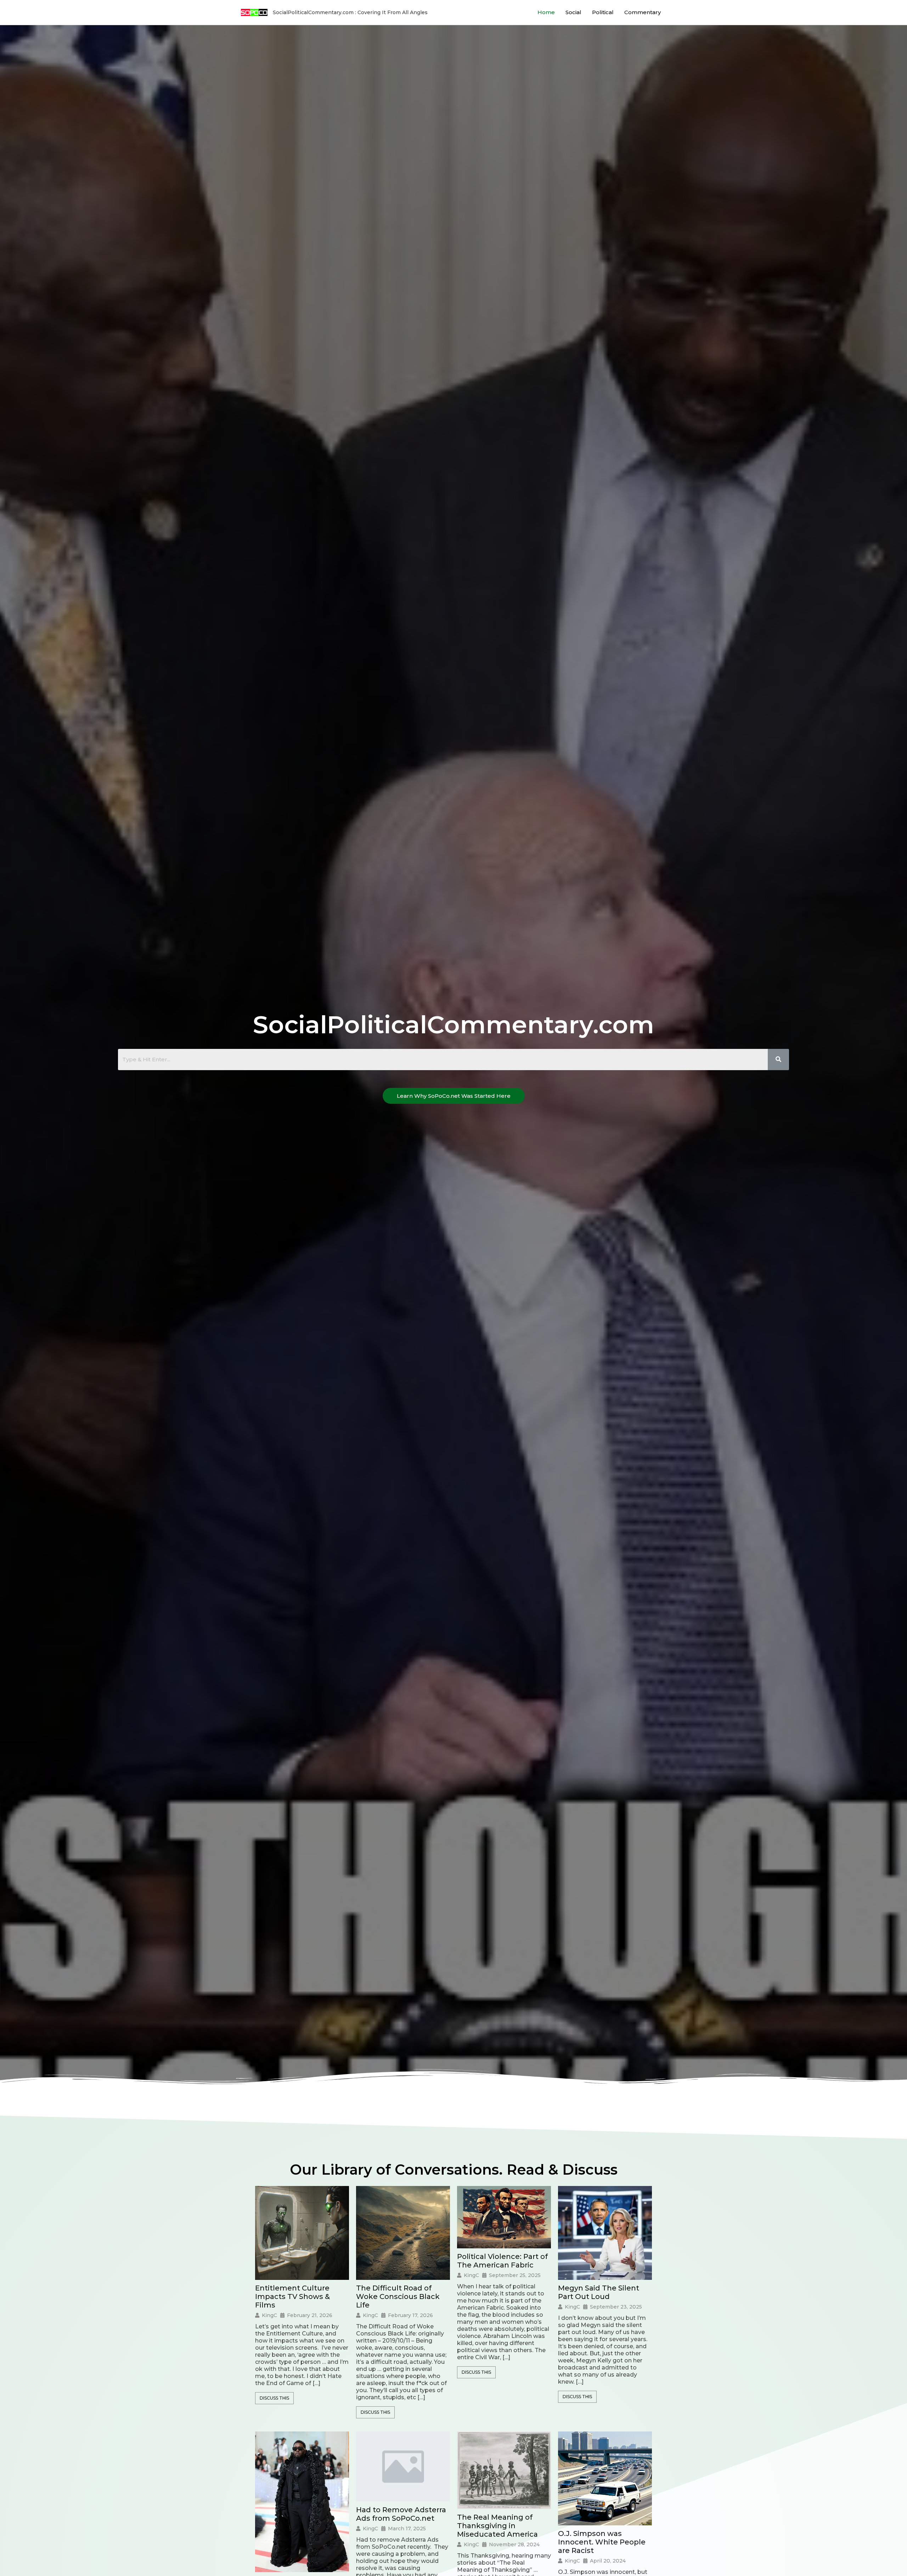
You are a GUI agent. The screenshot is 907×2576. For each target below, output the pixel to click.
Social (573, 12)
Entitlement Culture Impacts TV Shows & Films (292, 2297)
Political (603, 12)
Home (546, 12)
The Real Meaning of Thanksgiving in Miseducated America (497, 2526)
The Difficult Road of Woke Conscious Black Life (398, 2297)
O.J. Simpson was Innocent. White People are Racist (602, 2542)
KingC (269, 2315)
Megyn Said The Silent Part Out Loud (599, 2292)
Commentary (643, 12)
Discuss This (274, 2398)
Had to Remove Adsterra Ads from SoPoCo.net (401, 2514)
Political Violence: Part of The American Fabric (502, 2261)
